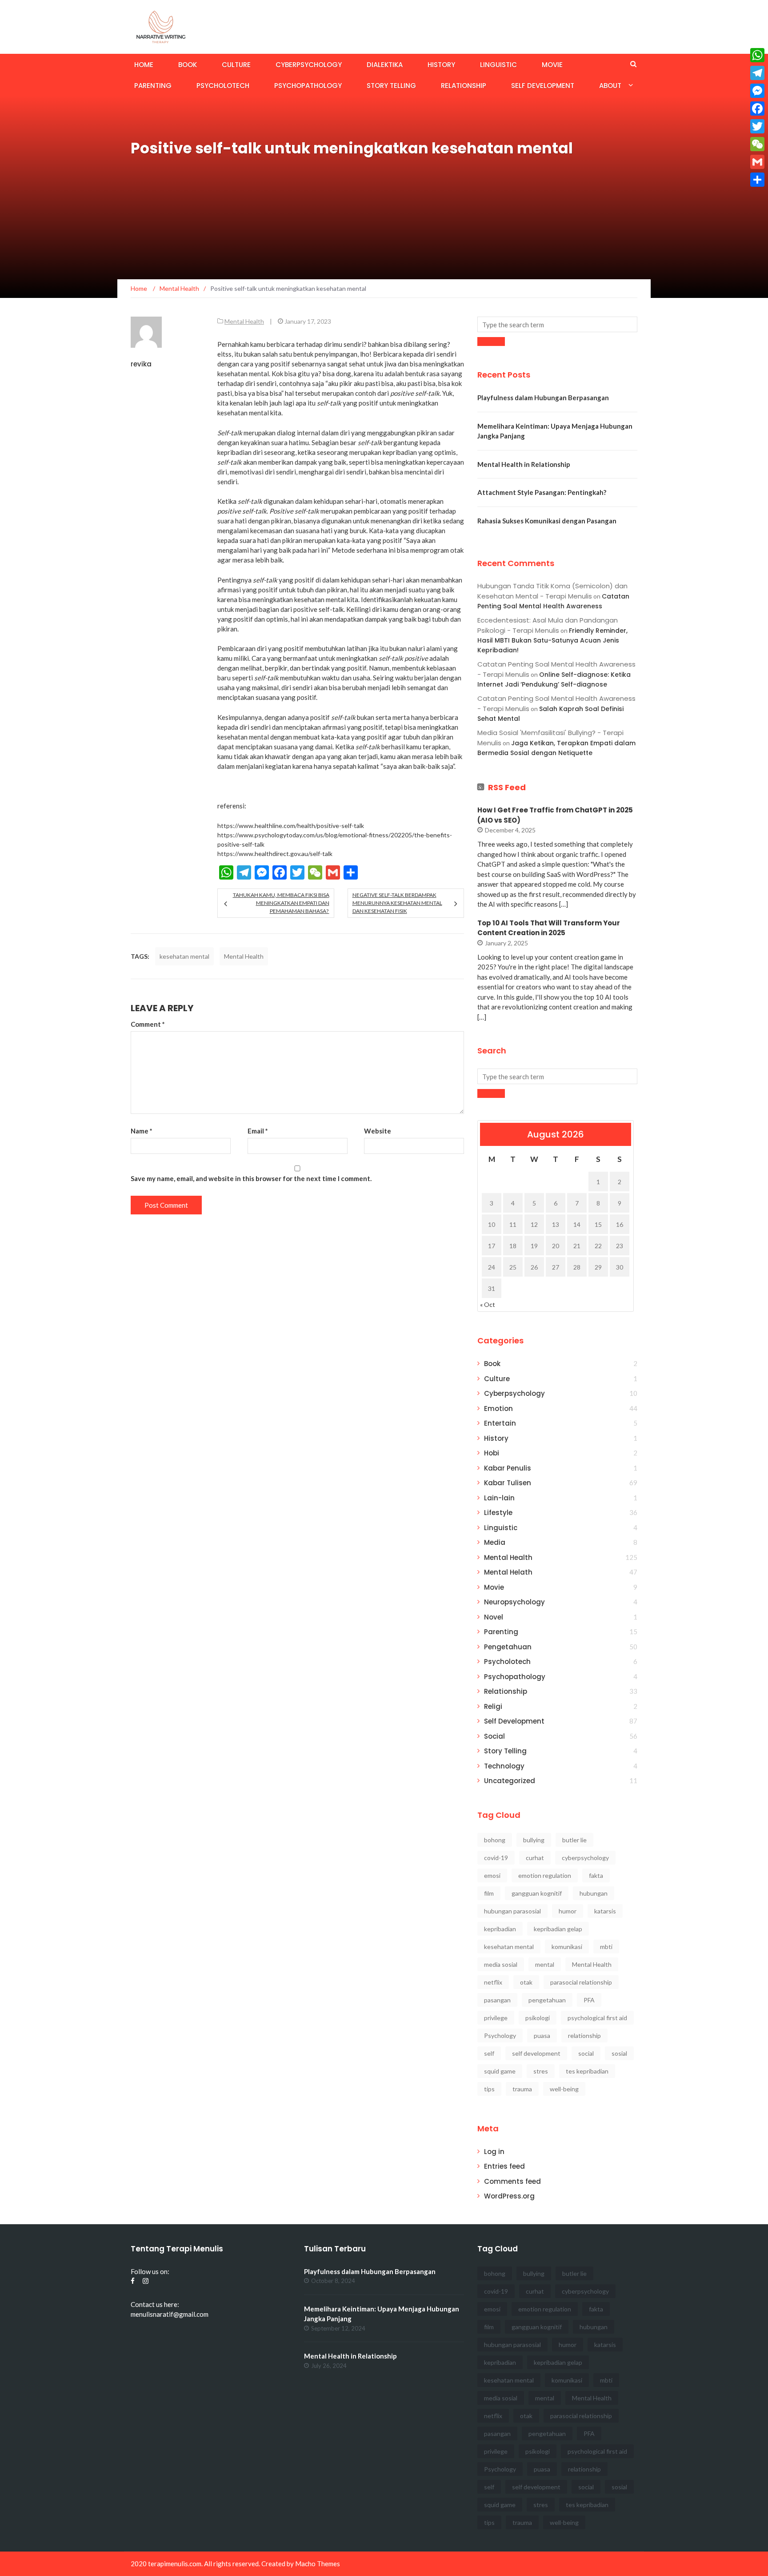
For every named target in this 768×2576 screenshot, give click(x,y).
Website (378, 1131)
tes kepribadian (587, 2071)
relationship (584, 2035)
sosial (619, 2053)
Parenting (153, 86)
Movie (552, 65)
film (489, 1893)
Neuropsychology (514, 1602)
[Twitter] (757, 126)
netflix (493, 1982)
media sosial (501, 1964)
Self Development (543, 86)
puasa (542, 2035)
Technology (504, 1766)
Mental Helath (508, 1572)
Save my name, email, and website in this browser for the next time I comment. (251, 1178)
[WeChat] (757, 144)
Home (144, 65)
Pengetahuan (508, 1647)
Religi (493, 1706)
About (610, 86)
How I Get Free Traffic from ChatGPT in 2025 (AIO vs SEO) (555, 815)
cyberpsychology (585, 1858)
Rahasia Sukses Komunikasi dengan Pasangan (547, 521)
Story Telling (391, 86)
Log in (494, 2152)
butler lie (574, 1840)
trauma (522, 2089)
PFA (589, 2000)
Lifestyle (498, 1513)
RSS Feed (507, 787)
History (441, 65)
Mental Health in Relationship (524, 464)
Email (258, 1131)
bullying (534, 1840)
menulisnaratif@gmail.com (170, 2314)
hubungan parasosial (512, 1911)
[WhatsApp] (757, 55)
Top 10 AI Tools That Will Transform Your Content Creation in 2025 (549, 928)
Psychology (500, 2035)
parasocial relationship (581, 1982)
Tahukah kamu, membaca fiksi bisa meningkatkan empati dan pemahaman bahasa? (281, 903)
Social (494, 1736)
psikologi (538, 2018)
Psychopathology (308, 86)
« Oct (488, 1304)
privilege (496, 2018)
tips (489, 2089)
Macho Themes (318, 2564)
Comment (148, 1024)
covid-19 (496, 1858)
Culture (236, 65)
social (586, 2053)
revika (141, 364)
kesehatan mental (184, 956)
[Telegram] (757, 73)
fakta (596, 1875)
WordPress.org (509, 2196)
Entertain (500, 1423)
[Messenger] (757, 91)
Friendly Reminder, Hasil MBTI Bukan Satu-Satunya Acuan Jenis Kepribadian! (552, 641)
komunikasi (567, 1947)
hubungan (594, 1893)
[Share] (757, 180)
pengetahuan (547, 2000)
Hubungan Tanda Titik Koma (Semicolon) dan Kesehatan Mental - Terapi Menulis (552, 591)
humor (568, 1911)
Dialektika (385, 65)
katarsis (605, 1911)
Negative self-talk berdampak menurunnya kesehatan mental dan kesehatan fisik (397, 903)
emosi (492, 1875)
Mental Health (244, 321)
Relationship (464, 86)
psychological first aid (597, 2018)
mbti (606, 1947)
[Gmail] (757, 162)
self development (536, 2053)
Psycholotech (223, 86)
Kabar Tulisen (508, 1483)
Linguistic (498, 65)
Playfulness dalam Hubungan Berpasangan (543, 398)
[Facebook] (757, 109)
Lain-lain (499, 1498)
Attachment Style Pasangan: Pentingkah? (542, 492)
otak (526, 1982)
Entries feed (504, 2166)
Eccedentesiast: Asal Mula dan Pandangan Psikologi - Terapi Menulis (548, 625)
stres (541, 2071)
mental (545, 1964)
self (489, 2053)
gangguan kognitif (537, 1893)
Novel (494, 1617)
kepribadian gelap (558, 1929)
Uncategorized (510, 1781)
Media (495, 1542)
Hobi (492, 1453)
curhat (535, 1858)
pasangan (497, 2000)
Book (188, 65)
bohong (495, 1840)
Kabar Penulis (508, 1468)
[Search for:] (557, 324)
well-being (564, 2089)
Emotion (498, 1409)
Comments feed (512, 2181)
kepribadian (500, 1929)
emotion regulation (545, 1875)
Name (142, 1131)
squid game (500, 2071)
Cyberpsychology (309, 65)
